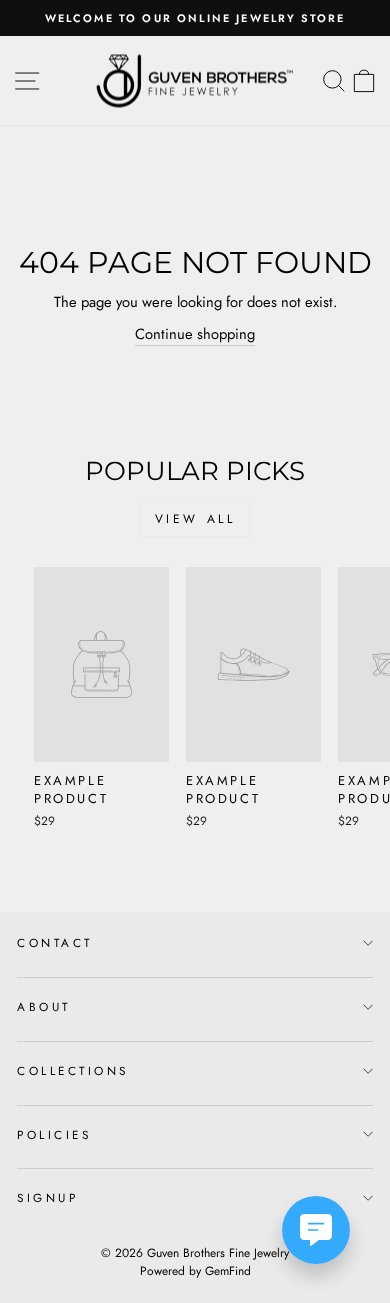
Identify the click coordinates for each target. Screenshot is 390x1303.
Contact (55, 942)
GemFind (228, 1271)
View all (195, 519)
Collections (73, 1070)
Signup (47, 1197)
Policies (54, 1134)
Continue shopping (195, 334)
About (44, 1006)
